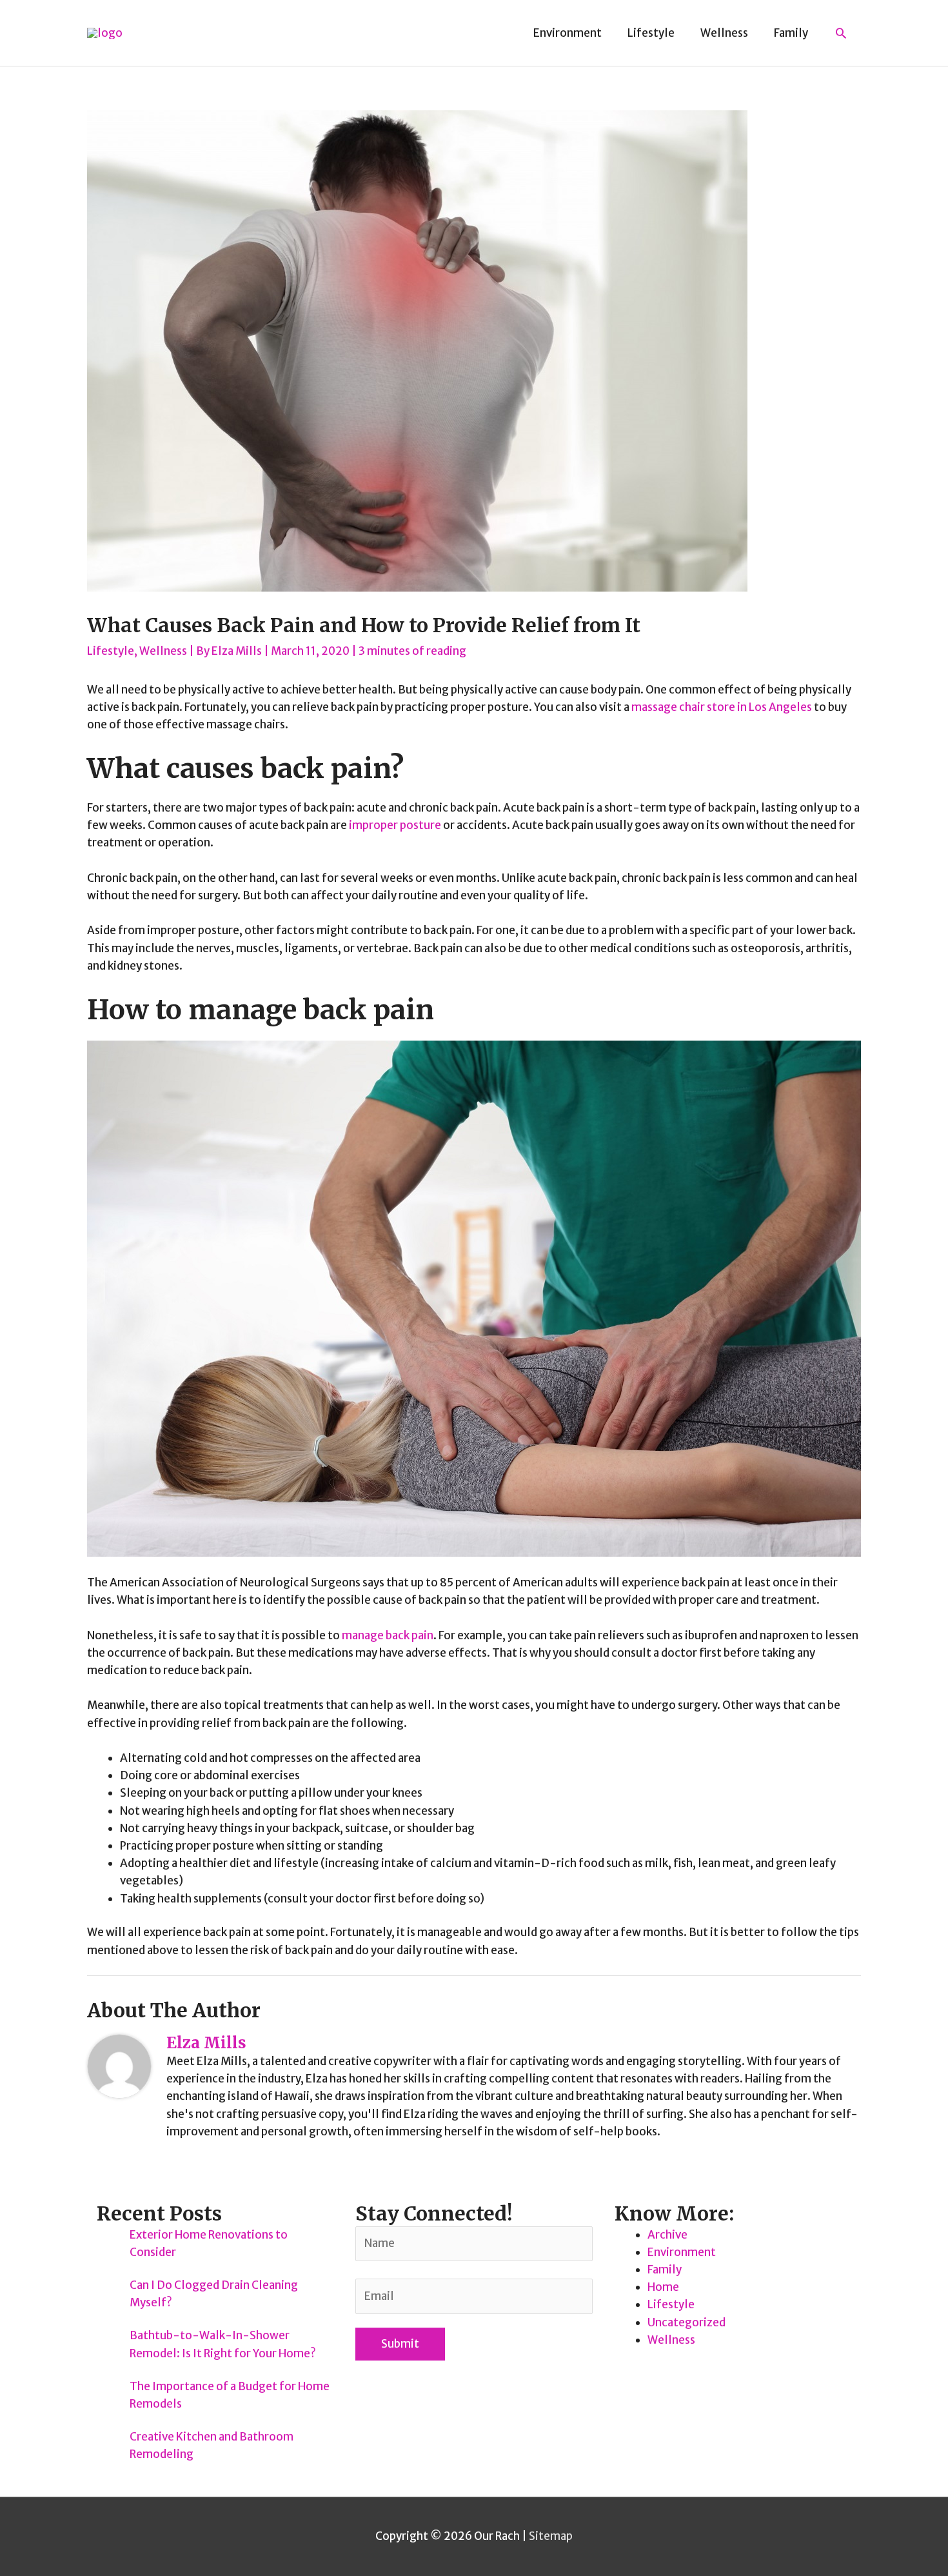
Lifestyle (111, 651)
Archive (667, 2235)
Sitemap (551, 2536)
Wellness (163, 651)
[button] (841, 33)
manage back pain (388, 1635)
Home (663, 2287)
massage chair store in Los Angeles (722, 707)
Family (665, 2270)
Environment (682, 2252)
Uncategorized (686, 2322)
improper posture (394, 825)
